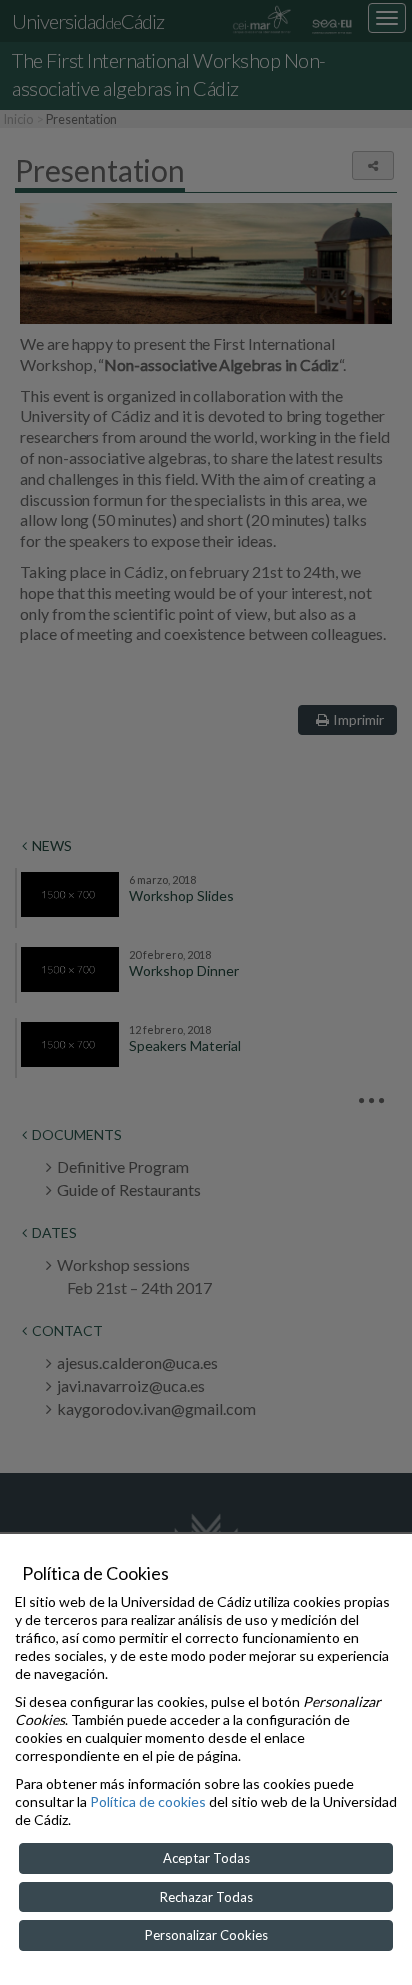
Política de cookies (148, 1801)
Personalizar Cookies (206, 1935)
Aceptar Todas (206, 1858)
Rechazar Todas (206, 1897)
